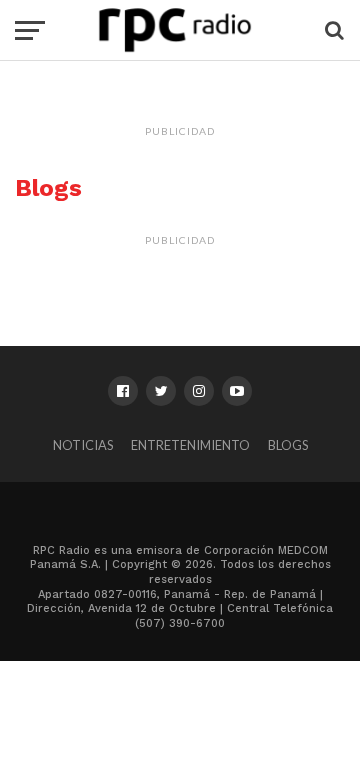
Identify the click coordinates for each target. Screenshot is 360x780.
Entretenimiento (190, 445)
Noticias (83, 445)
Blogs (288, 445)
